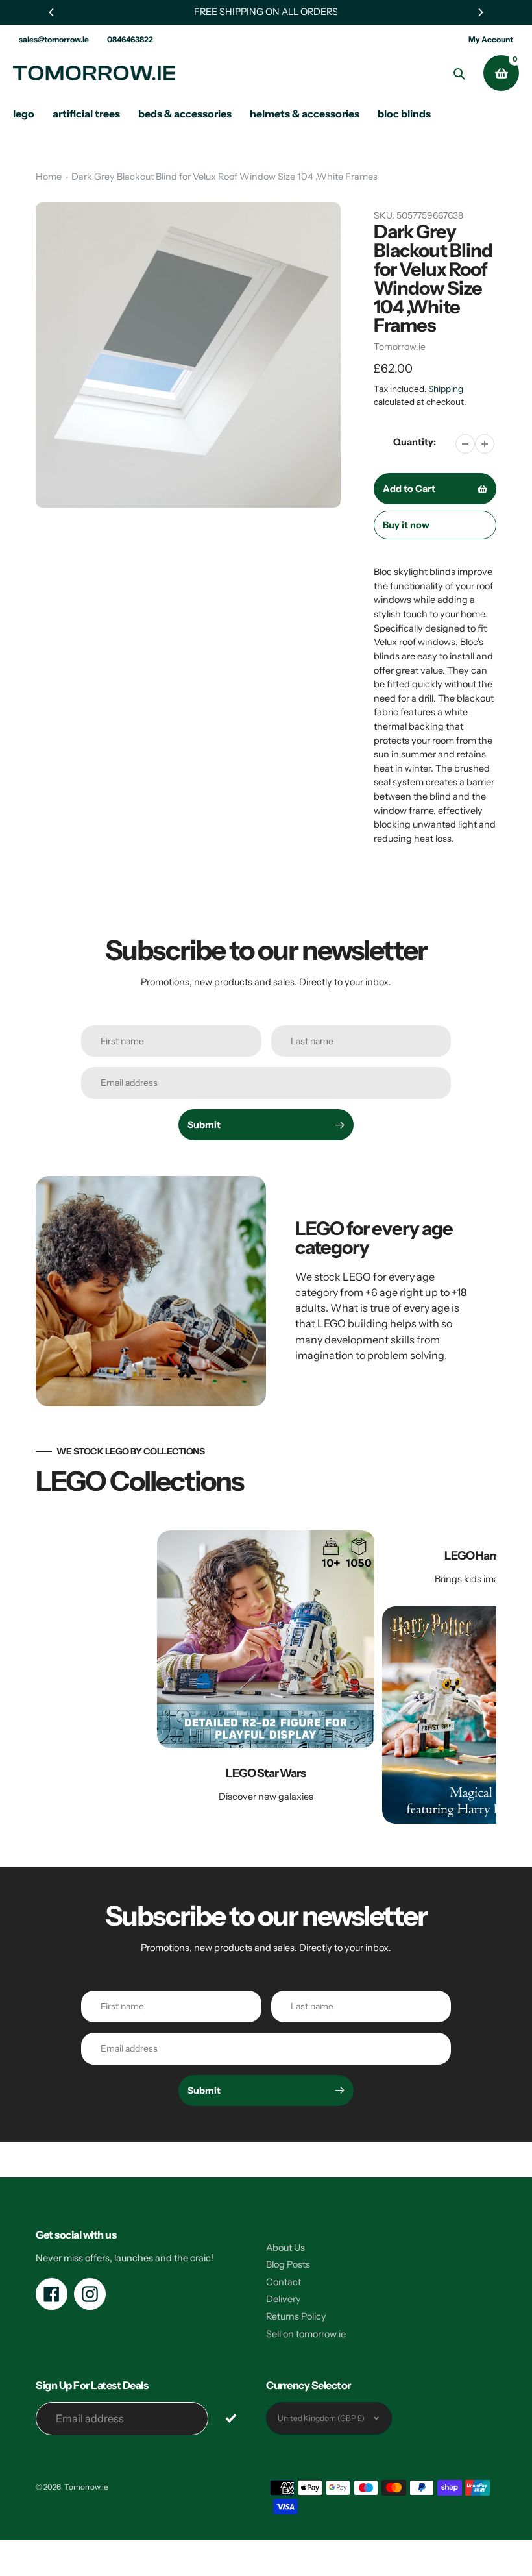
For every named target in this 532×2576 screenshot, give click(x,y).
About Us (285, 2248)
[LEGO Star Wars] (266, 1677)
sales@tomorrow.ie (54, 39)
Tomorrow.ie (400, 347)
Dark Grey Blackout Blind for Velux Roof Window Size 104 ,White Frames (224, 177)
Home (49, 177)
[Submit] (231, 2418)
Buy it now (406, 525)
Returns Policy (296, 2316)
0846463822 (130, 39)
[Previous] (52, 12)
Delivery (284, 2299)
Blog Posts (288, 2264)
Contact (284, 2282)
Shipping (446, 389)
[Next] (480, 12)
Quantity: (415, 442)
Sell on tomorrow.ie (306, 2334)
